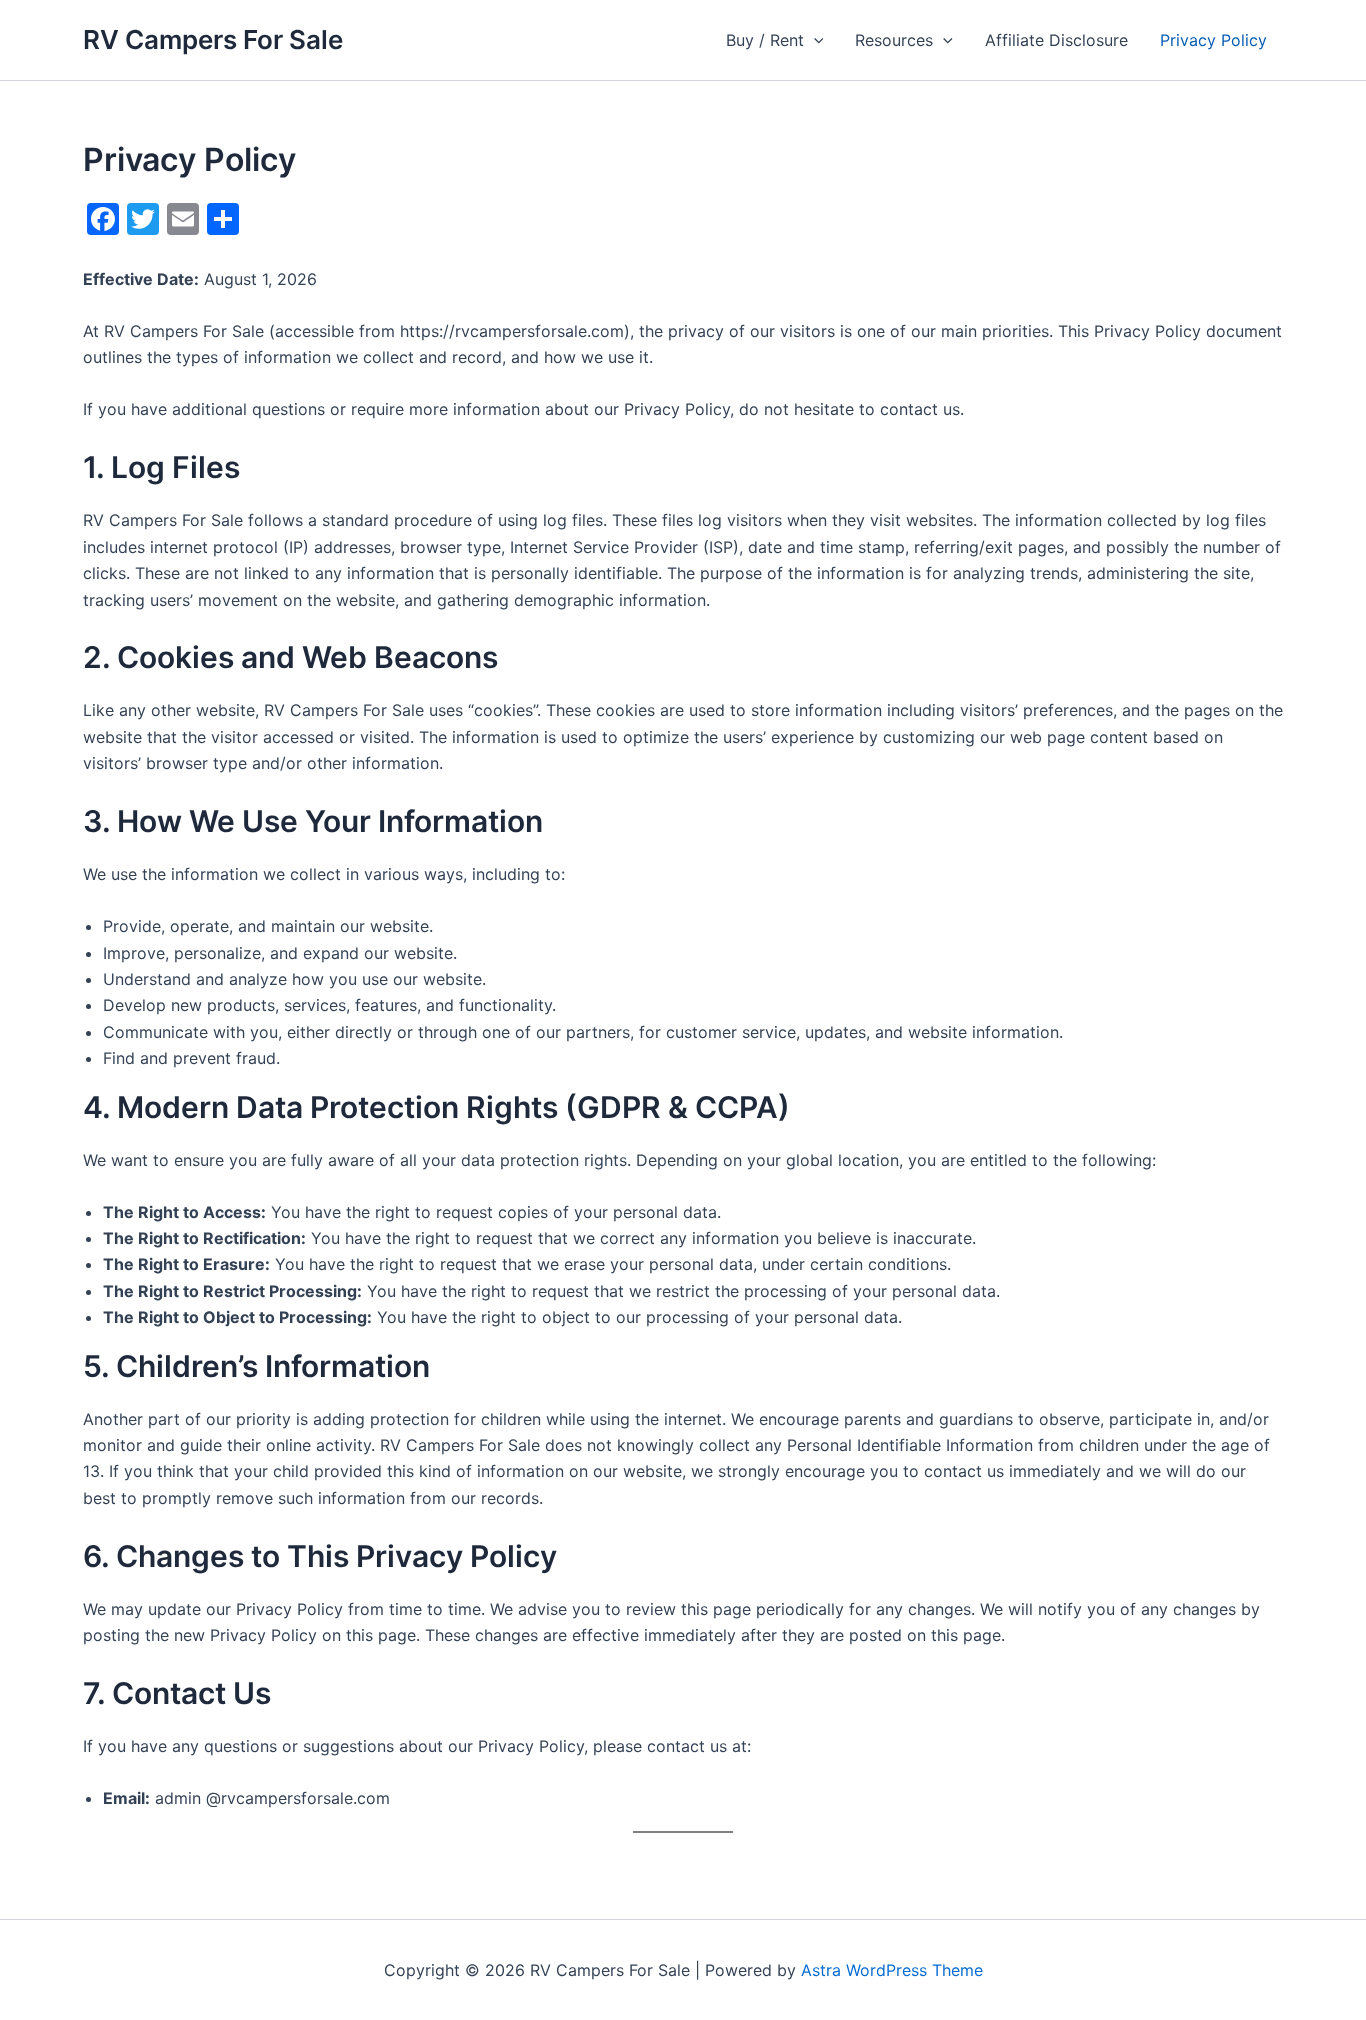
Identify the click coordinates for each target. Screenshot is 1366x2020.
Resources (894, 40)
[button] (814, 40)
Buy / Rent (765, 40)
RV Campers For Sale (213, 39)
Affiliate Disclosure (1056, 40)
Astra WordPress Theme (892, 1970)
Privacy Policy (1213, 40)
